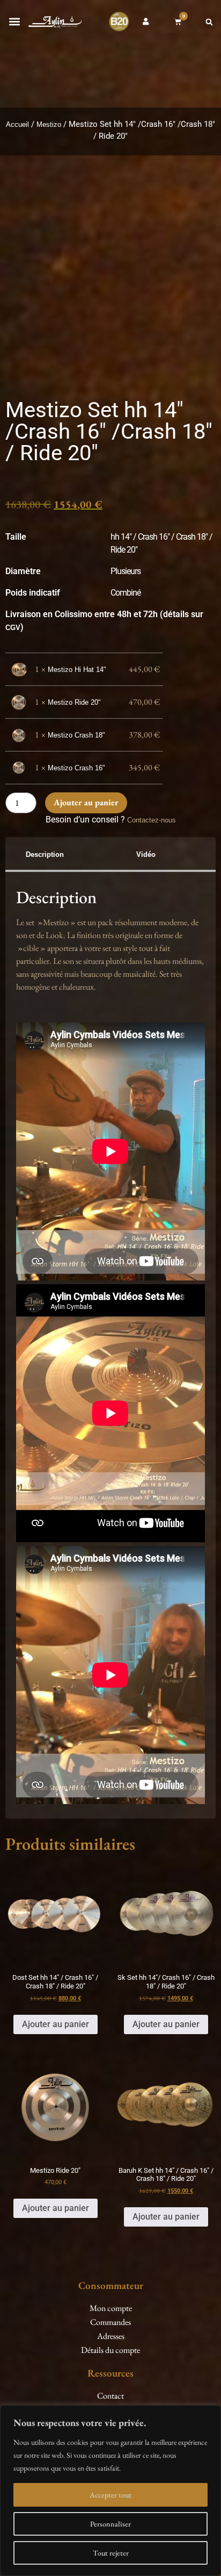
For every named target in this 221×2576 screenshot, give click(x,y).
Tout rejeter (111, 2553)
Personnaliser (110, 2524)
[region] (110, 2491)
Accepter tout (110, 2495)
